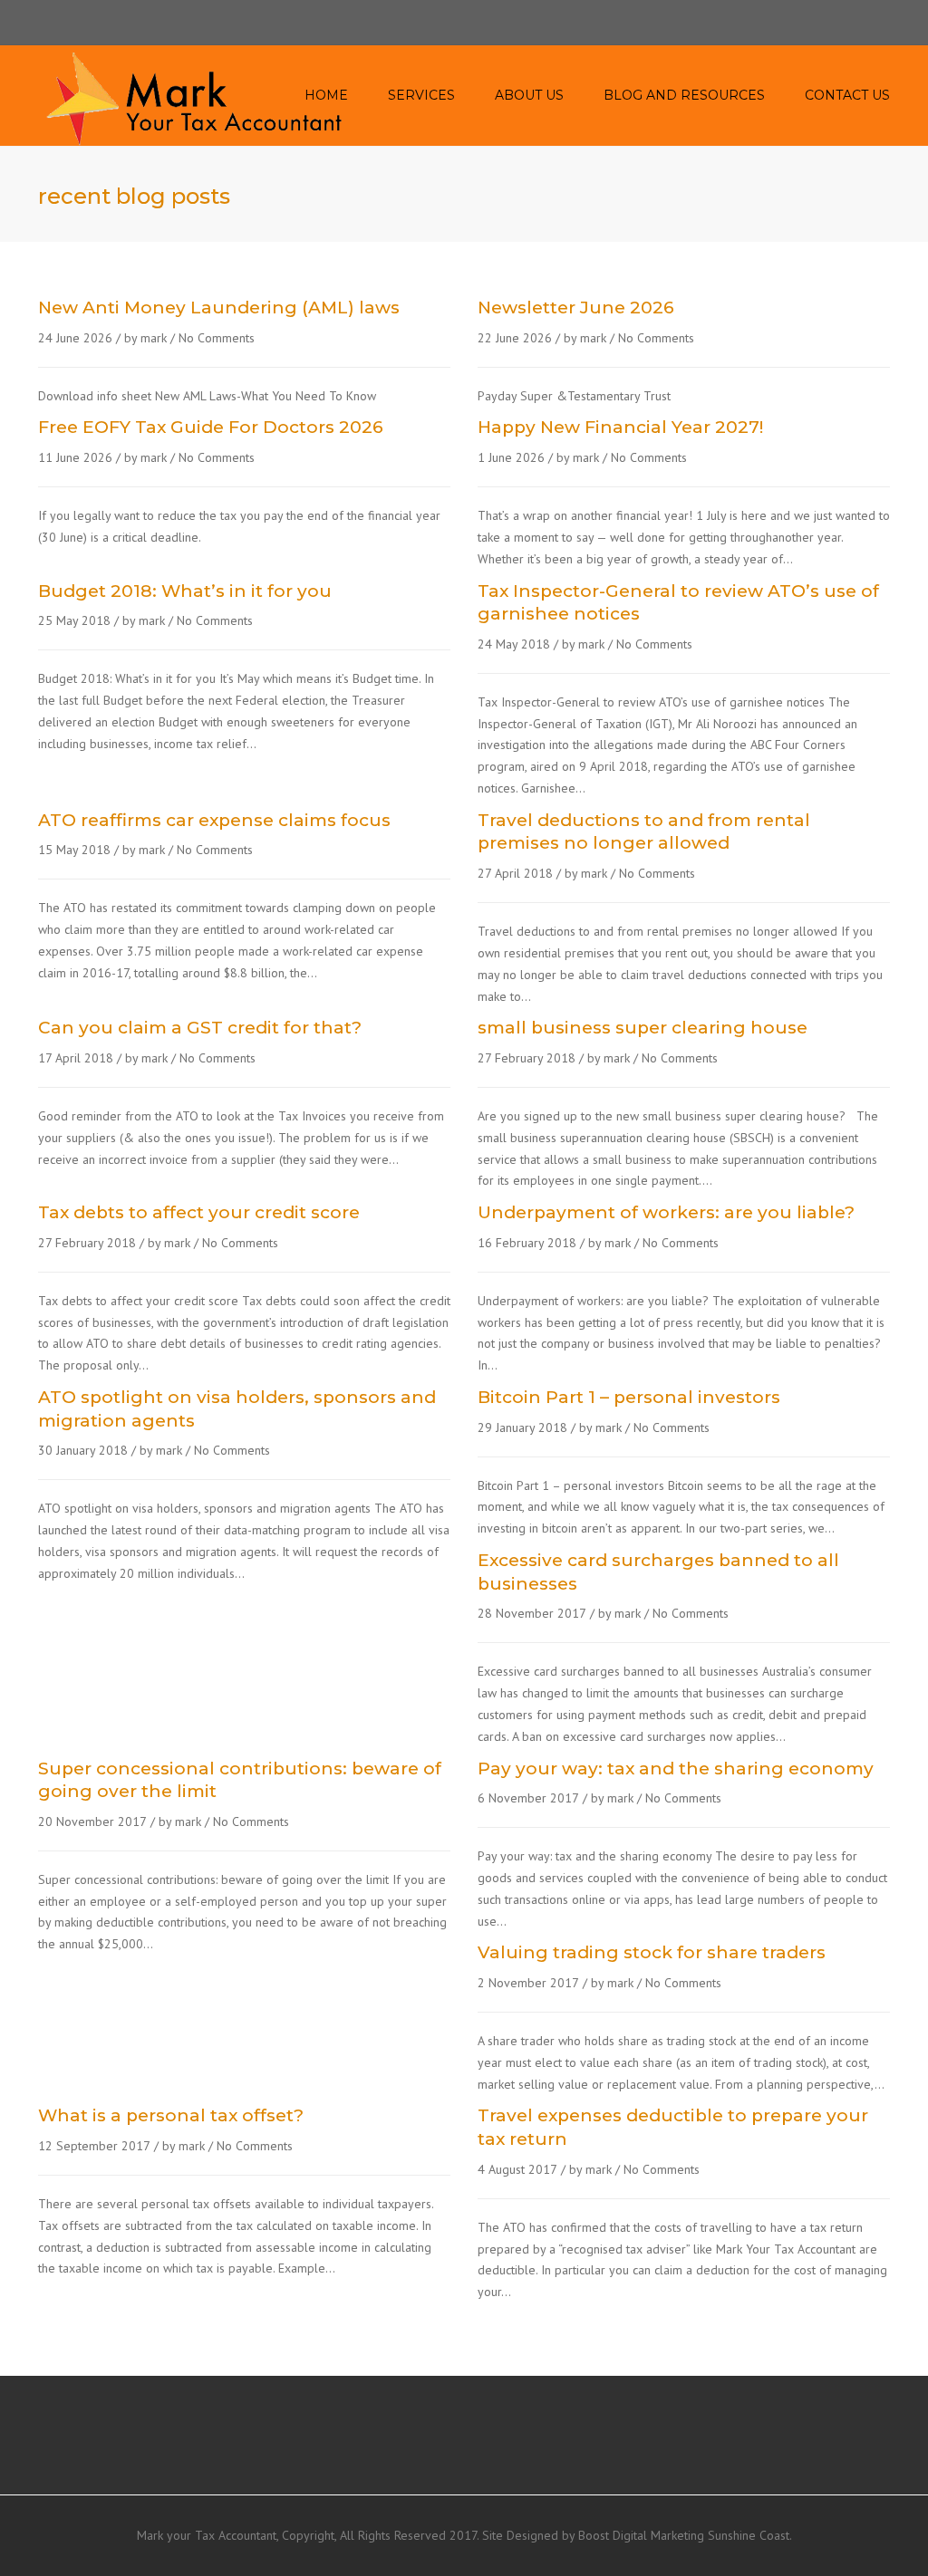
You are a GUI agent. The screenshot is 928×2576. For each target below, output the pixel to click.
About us (529, 95)
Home (326, 95)
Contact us (847, 95)
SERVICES (421, 95)
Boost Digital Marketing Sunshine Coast (684, 2535)
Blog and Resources (684, 95)
